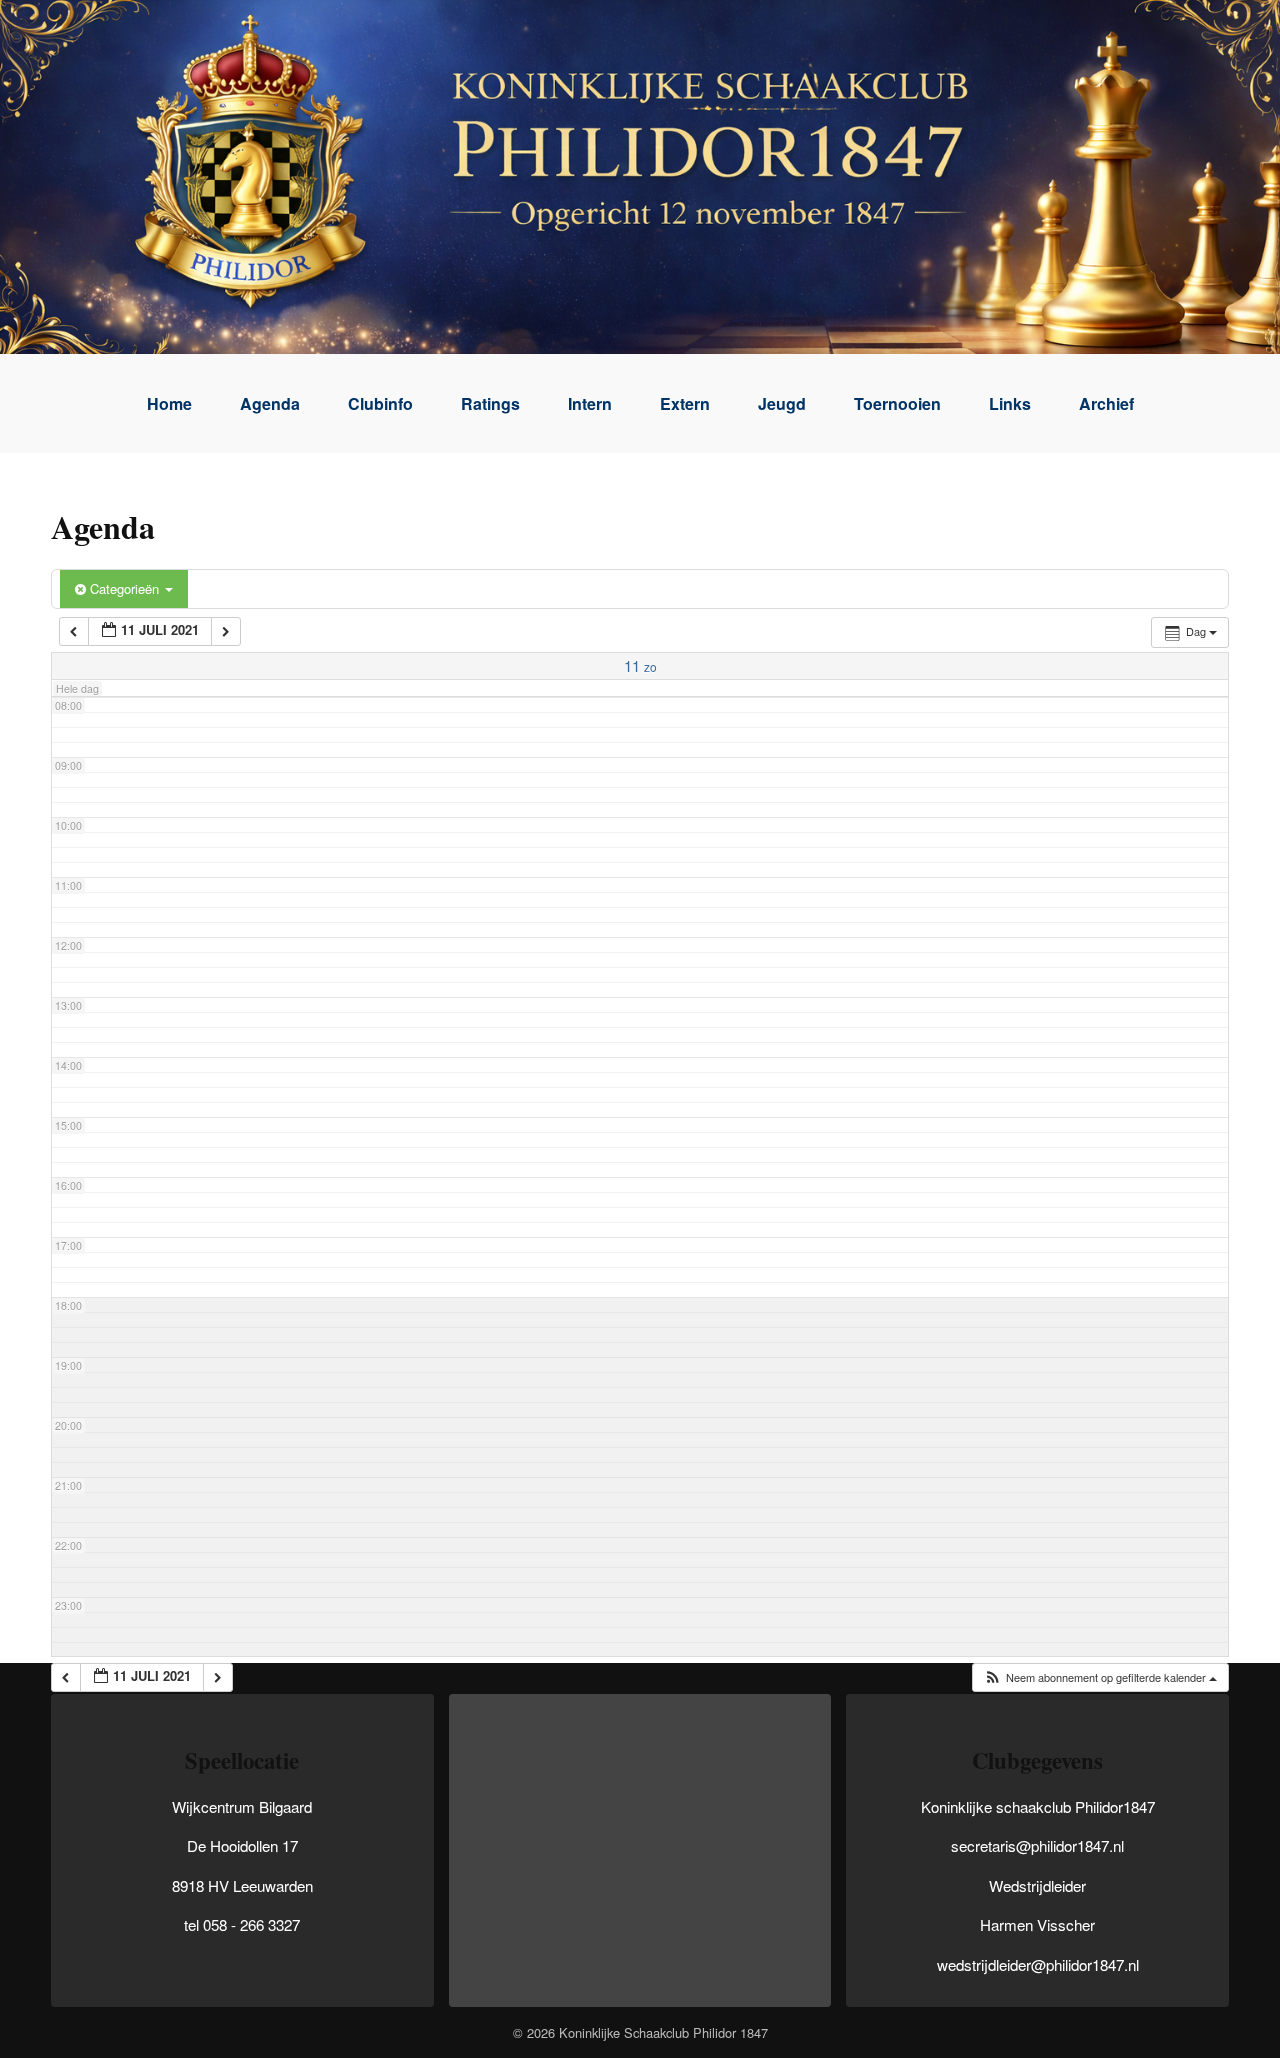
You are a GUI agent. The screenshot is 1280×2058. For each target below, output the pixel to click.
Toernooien (897, 403)
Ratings (490, 403)
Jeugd (782, 403)
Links (1010, 403)
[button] (1100, 1677)
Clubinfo (380, 403)
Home (169, 403)
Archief (1106, 403)
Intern (590, 403)
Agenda (270, 403)
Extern (685, 403)
